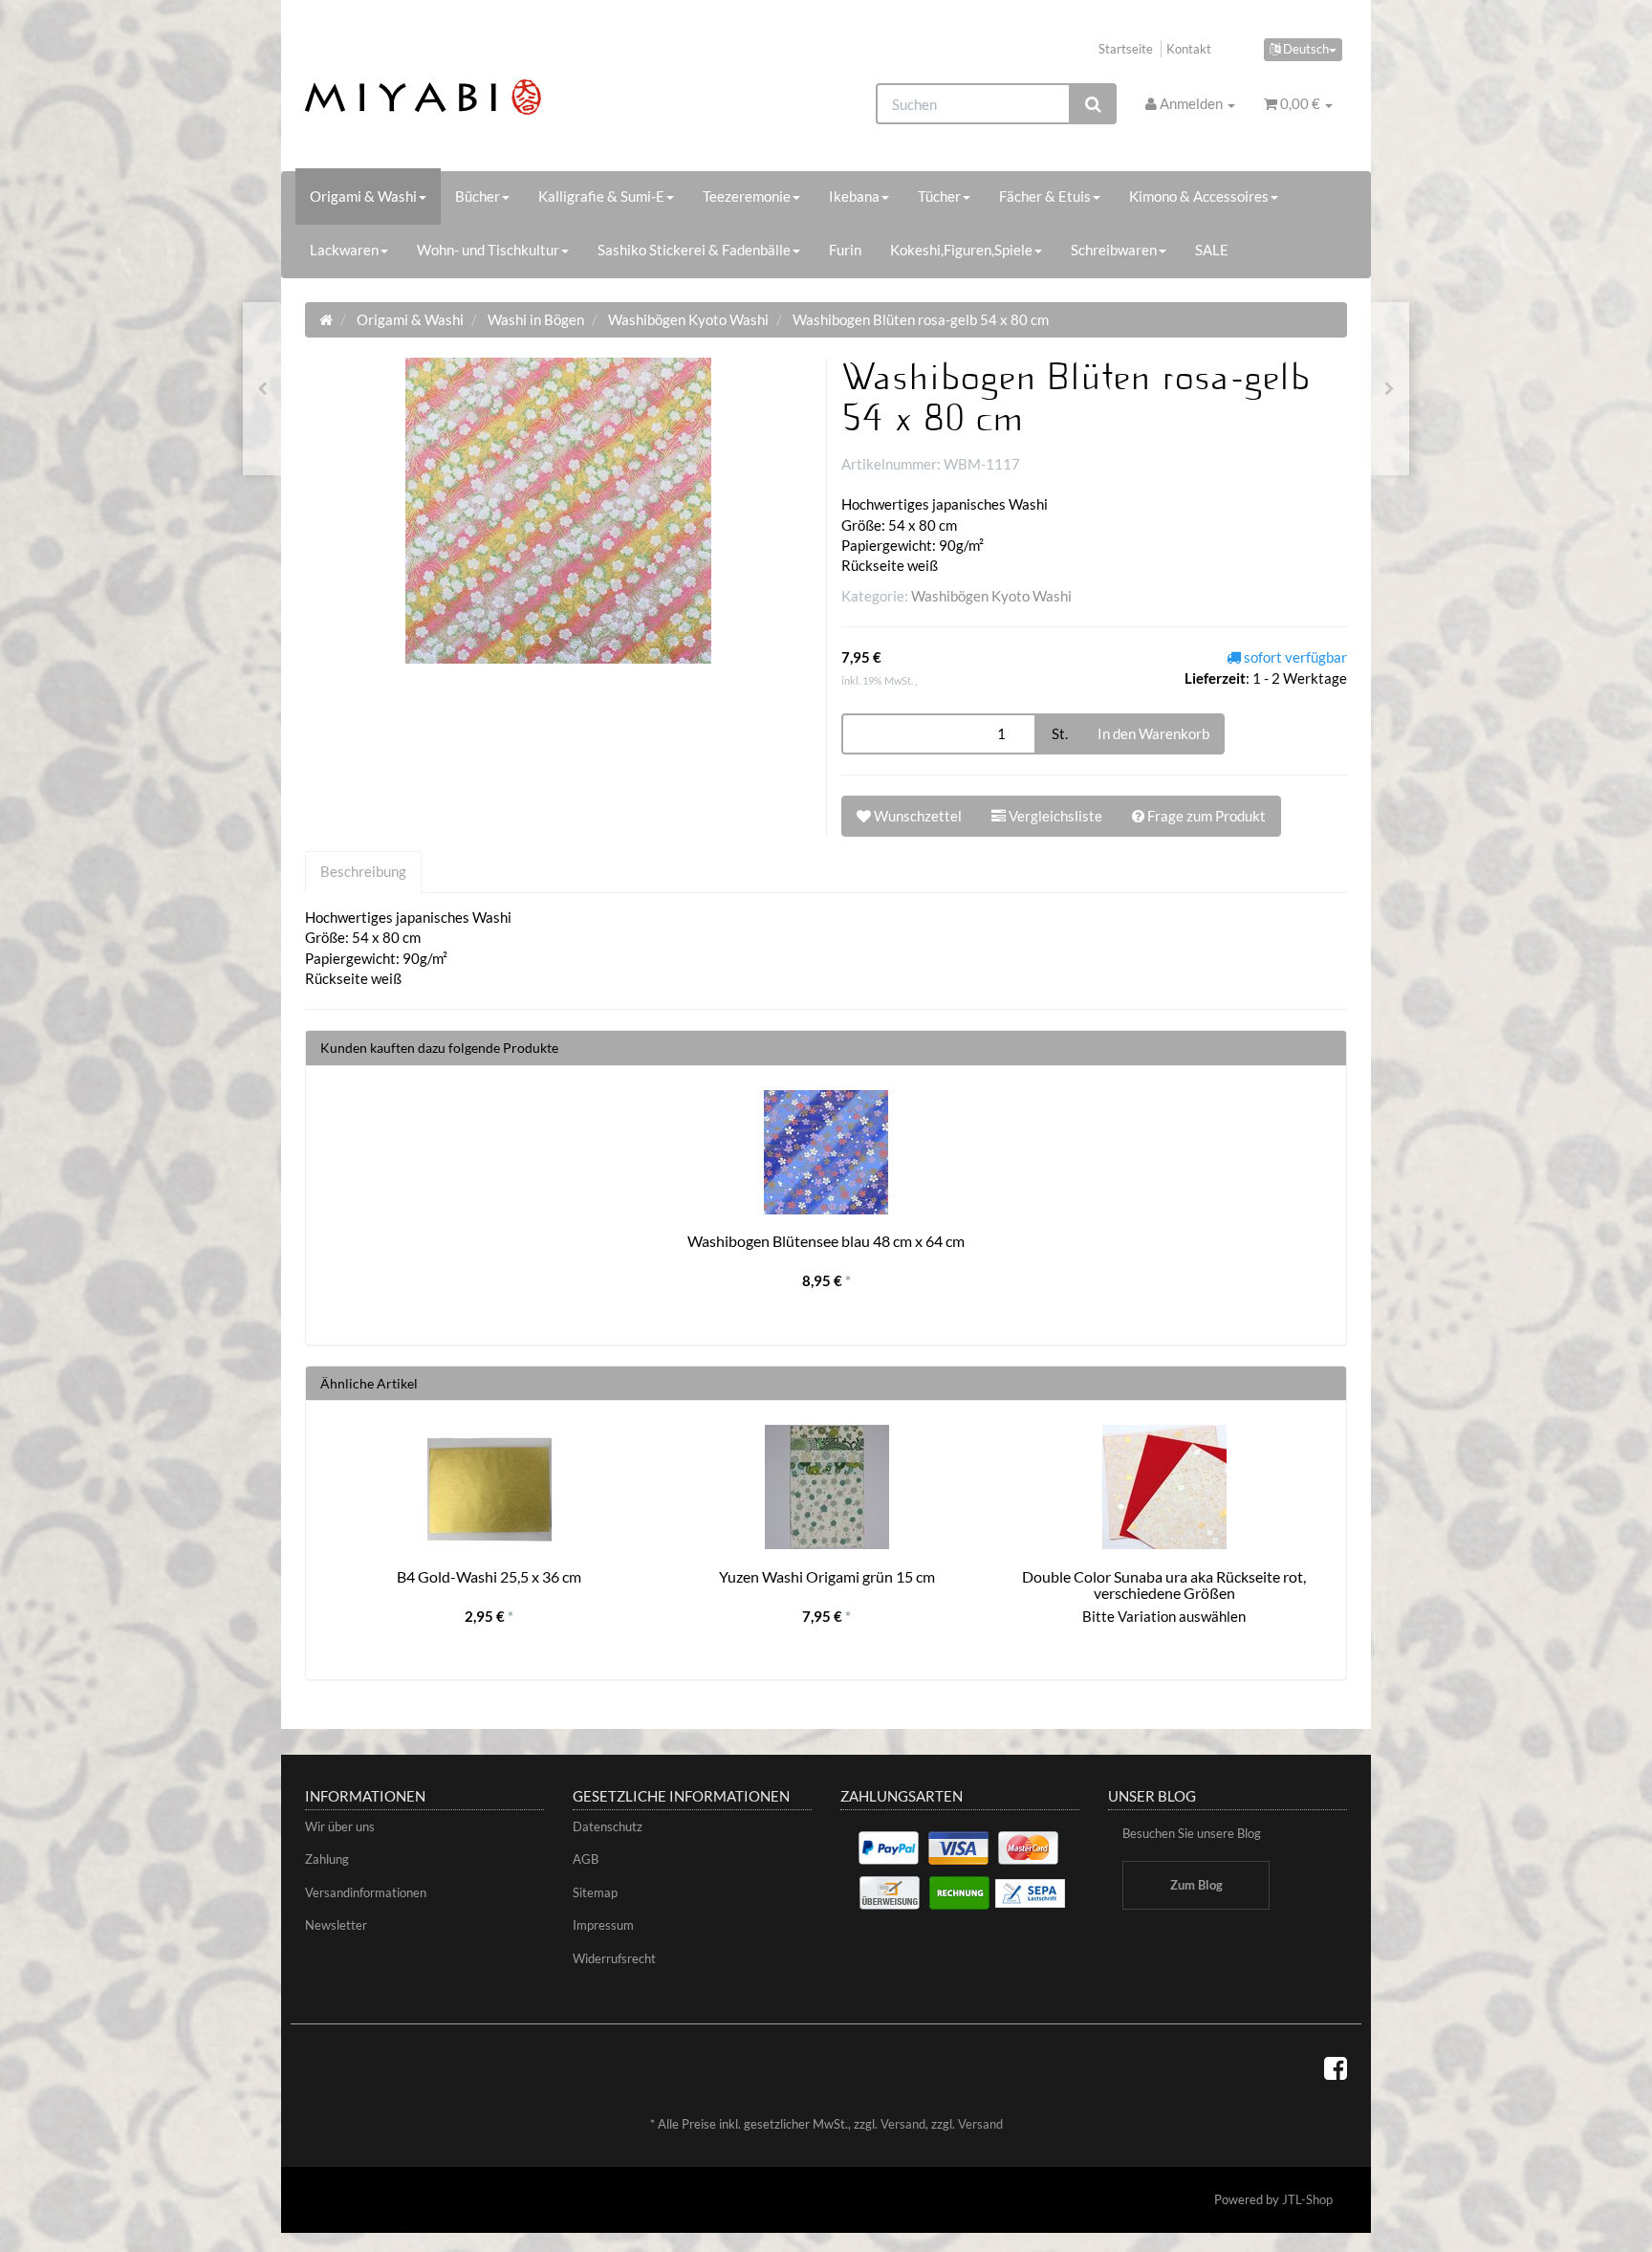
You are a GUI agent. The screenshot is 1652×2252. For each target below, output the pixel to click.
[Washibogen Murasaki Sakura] (262, 389)
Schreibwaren (1114, 250)
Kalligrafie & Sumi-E (601, 196)
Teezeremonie (747, 196)
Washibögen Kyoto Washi (991, 596)
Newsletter (336, 1925)
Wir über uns (340, 1826)
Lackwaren (344, 250)
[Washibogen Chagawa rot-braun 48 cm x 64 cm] (1390, 389)
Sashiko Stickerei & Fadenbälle (694, 250)
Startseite (1126, 49)
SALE (1212, 250)
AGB (586, 1859)
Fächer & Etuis (1045, 196)
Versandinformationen (366, 1892)
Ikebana (854, 196)
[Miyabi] (469, 97)
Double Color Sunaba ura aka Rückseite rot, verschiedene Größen (1164, 1585)
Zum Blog (1196, 1885)
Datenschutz (608, 1826)
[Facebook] (1336, 2067)
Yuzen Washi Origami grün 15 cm (827, 1576)
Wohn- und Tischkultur (488, 250)
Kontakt (1189, 49)
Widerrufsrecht (614, 1958)
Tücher (939, 196)
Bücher (478, 196)
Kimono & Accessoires (1199, 196)
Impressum (603, 1925)
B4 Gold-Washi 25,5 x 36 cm (489, 1576)
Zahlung (327, 1859)
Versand (903, 2124)
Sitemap (595, 1892)
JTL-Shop (1307, 2199)
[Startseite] (326, 319)
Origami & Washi (363, 196)
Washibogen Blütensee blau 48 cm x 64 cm (826, 1241)
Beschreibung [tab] (363, 871)
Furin (845, 250)
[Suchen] (1093, 104)
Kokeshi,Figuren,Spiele (961, 250)
